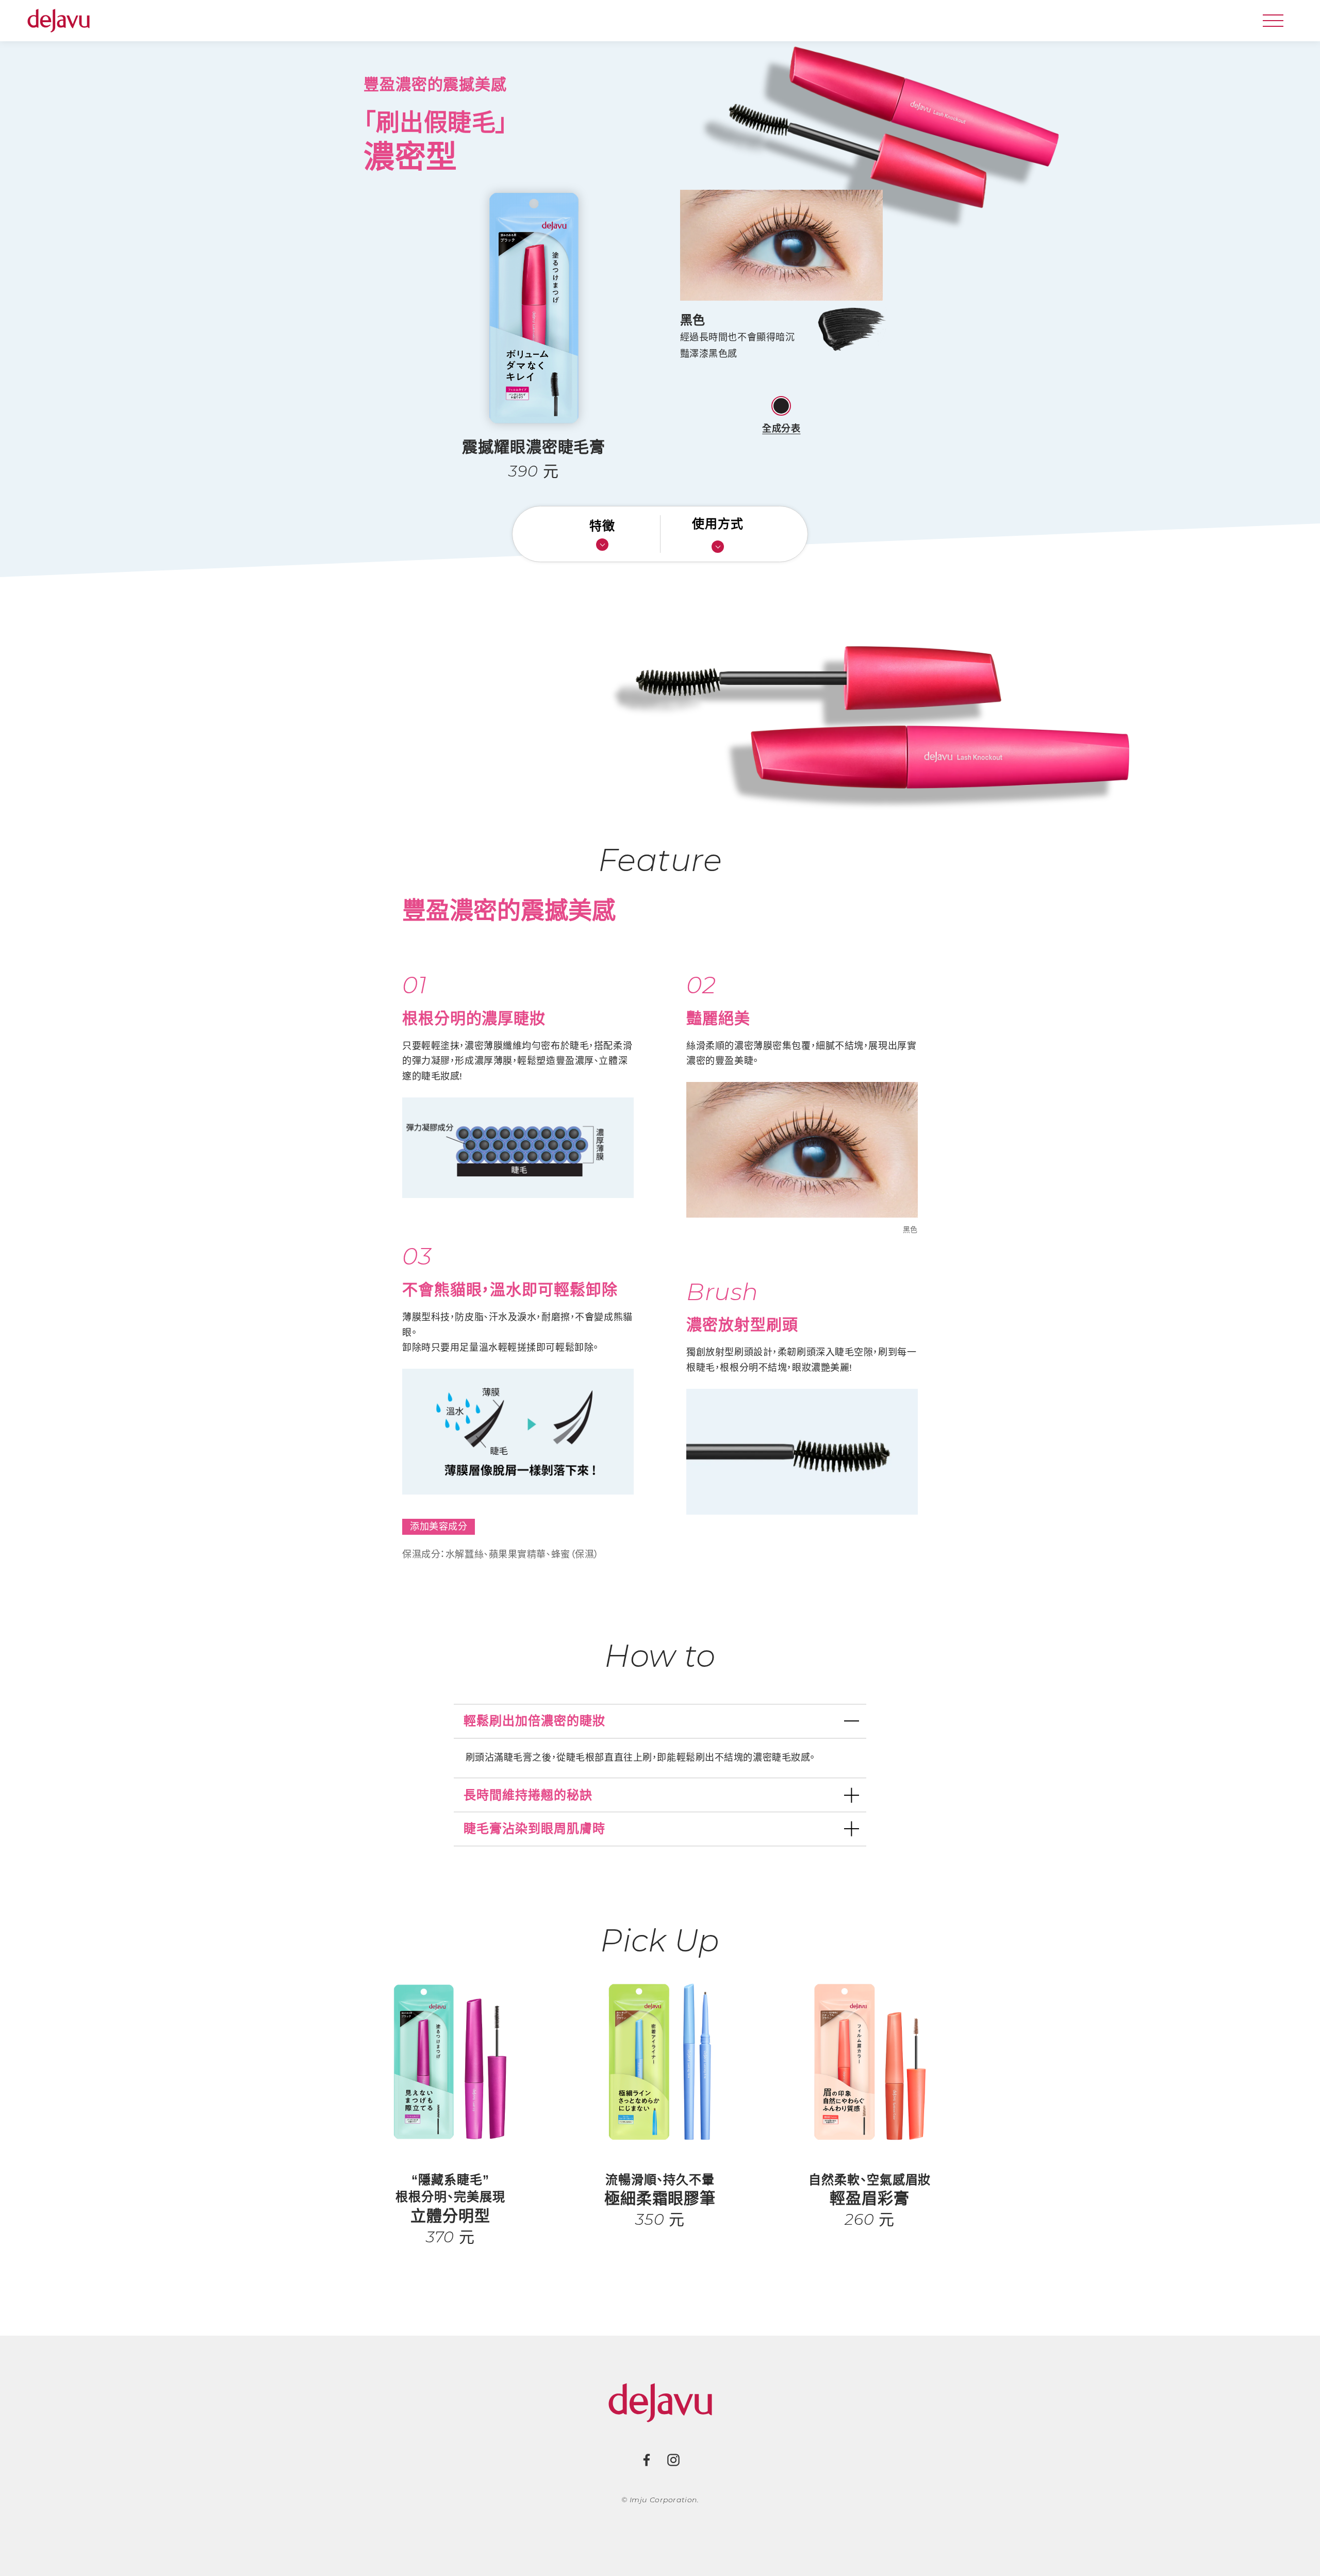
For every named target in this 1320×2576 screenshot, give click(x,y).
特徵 (602, 526)
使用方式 (718, 524)
